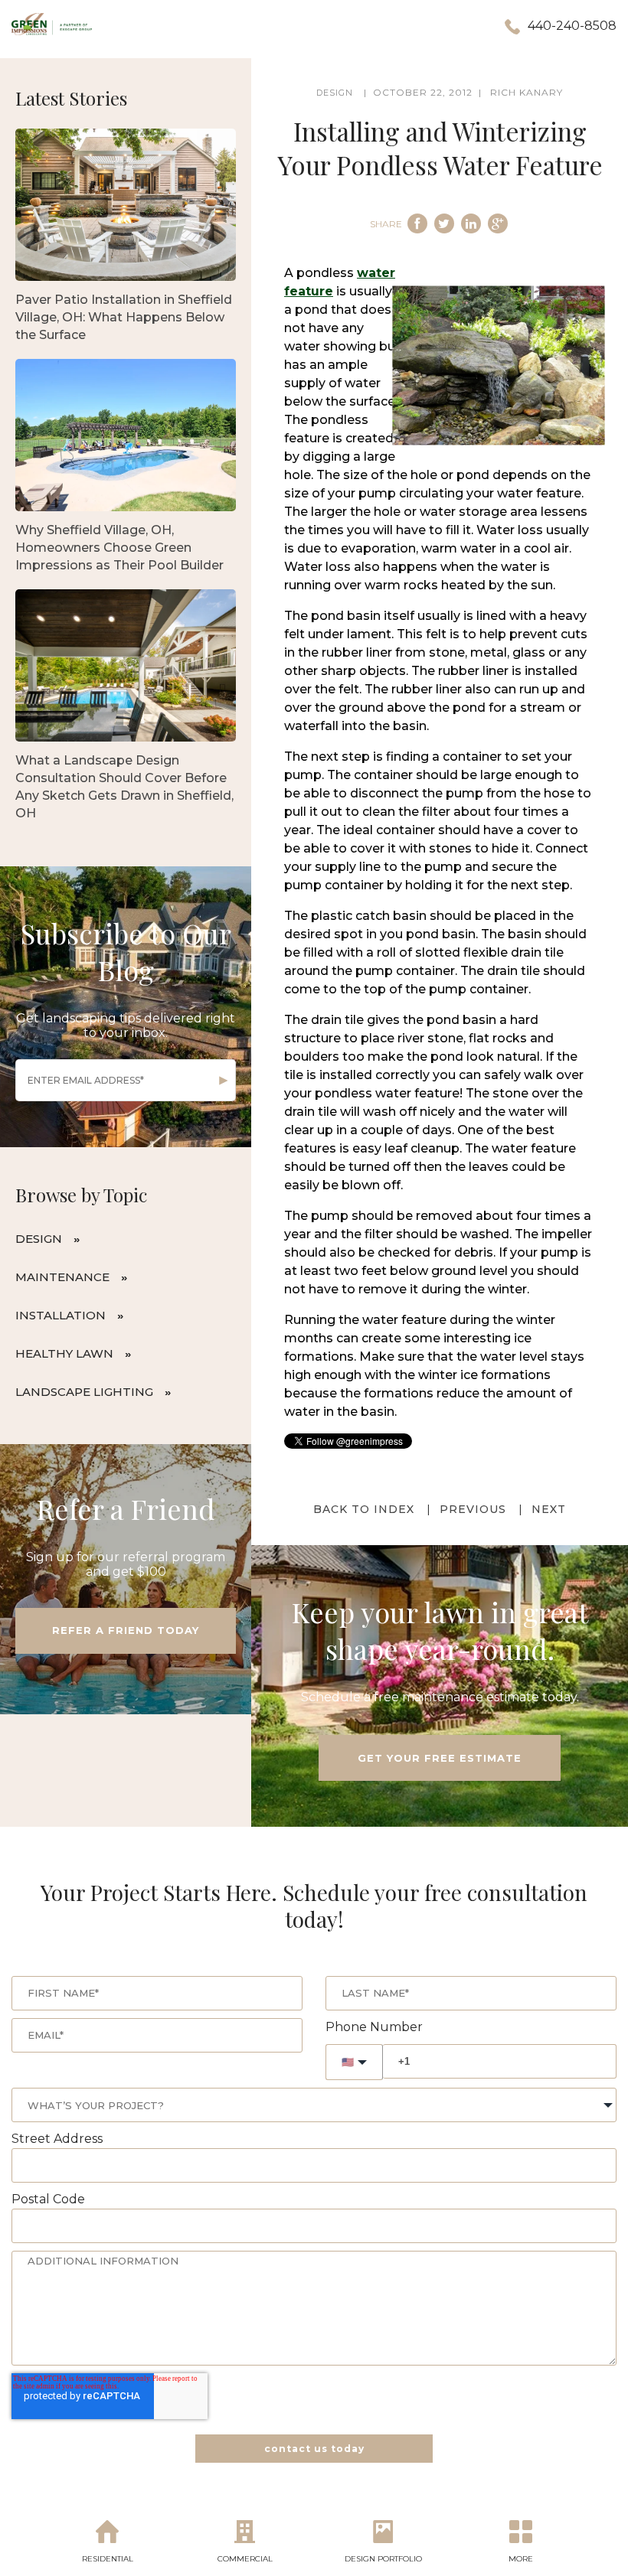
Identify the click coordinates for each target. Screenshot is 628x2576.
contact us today (314, 2449)
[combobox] (314, 2105)
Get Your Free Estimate (440, 1758)
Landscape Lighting (84, 1392)
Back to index (364, 1509)
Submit (224, 1081)
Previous (473, 1509)
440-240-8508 (572, 26)
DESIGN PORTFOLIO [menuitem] (383, 2559)
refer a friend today (126, 1630)
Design (39, 1239)
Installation (61, 1315)
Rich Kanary (527, 92)
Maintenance (62, 1277)
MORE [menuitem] (521, 2559)
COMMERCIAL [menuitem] (245, 2559)
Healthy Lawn (64, 1353)
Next (549, 1509)
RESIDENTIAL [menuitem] (108, 2559)
